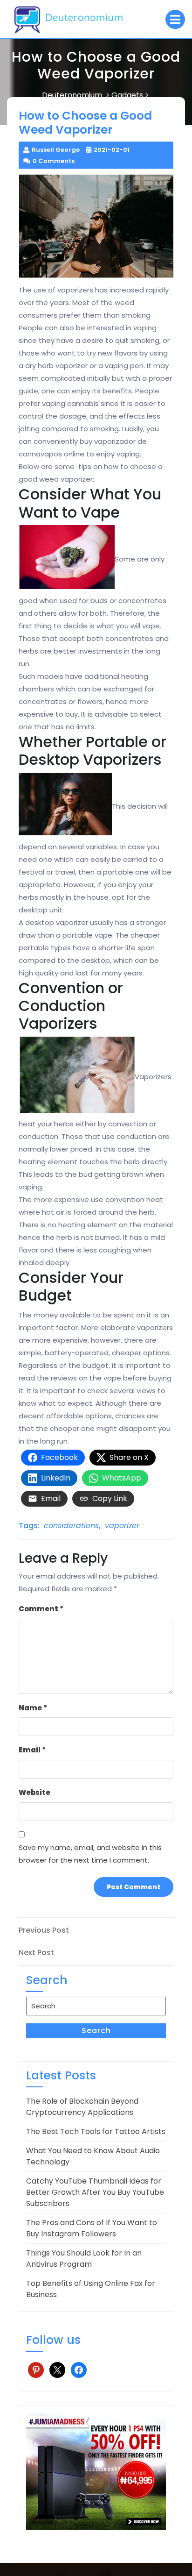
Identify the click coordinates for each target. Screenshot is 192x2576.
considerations (71, 1526)
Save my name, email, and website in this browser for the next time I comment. (90, 1854)
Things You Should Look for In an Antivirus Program (84, 2259)
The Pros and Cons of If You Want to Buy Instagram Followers (92, 2228)
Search (96, 2031)
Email (32, 1750)
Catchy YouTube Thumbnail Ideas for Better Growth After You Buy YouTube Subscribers (95, 2192)
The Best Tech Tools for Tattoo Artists (96, 2131)
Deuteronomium (72, 95)
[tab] (175, 19)
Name (33, 1708)
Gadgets (127, 95)
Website (34, 1792)
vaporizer (122, 1526)
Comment (41, 1609)
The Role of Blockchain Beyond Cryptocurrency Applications (82, 2107)
